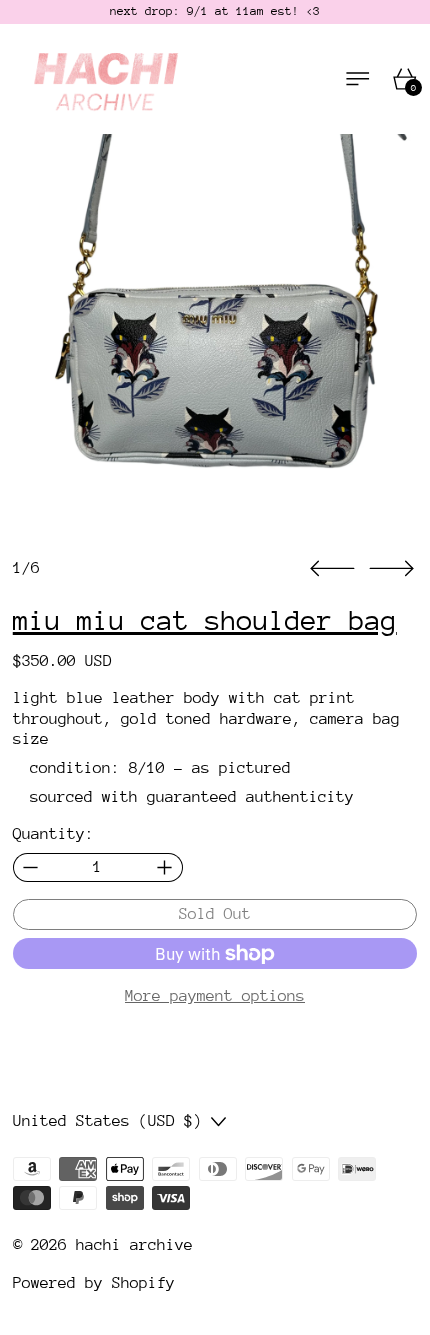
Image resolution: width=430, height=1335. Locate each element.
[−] (30, 867)
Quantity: (53, 834)
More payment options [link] (215, 996)
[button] (215, 336)
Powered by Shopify (94, 1283)
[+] (165, 867)
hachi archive (134, 1245)
